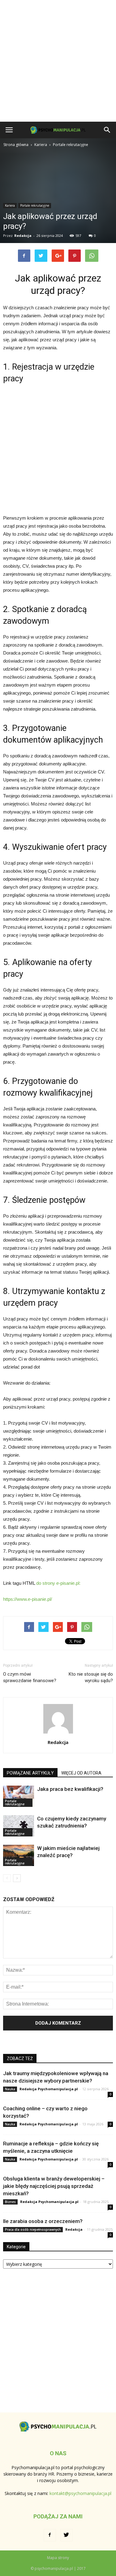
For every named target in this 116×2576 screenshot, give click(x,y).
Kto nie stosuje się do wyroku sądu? (91, 1677)
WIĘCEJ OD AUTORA (81, 1773)
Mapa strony (58, 2558)
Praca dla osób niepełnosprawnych (33, 2229)
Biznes (10, 2202)
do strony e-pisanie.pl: (58, 1583)
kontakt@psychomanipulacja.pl (80, 2493)
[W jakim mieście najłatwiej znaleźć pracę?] (19, 1855)
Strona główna (16, 145)
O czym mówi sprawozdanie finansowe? (30, 1677)
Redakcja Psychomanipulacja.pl (49, 2089)
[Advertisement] (58, 61)
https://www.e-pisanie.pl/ (28, 1599)
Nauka (10, 2089)
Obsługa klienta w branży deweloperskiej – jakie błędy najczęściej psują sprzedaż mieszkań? (54, 2186)
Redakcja (23, 235)
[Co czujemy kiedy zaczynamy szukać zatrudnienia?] (19, 1826)
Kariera (10, 205)
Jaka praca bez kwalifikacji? (70, 1789)
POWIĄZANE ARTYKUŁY (30, 1773)
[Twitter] (67, 2535)
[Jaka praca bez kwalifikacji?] (19, 1796)
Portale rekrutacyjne (35, 205)
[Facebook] (50, 2535)
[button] (107, 130)
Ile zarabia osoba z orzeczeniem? (43, 2221)
